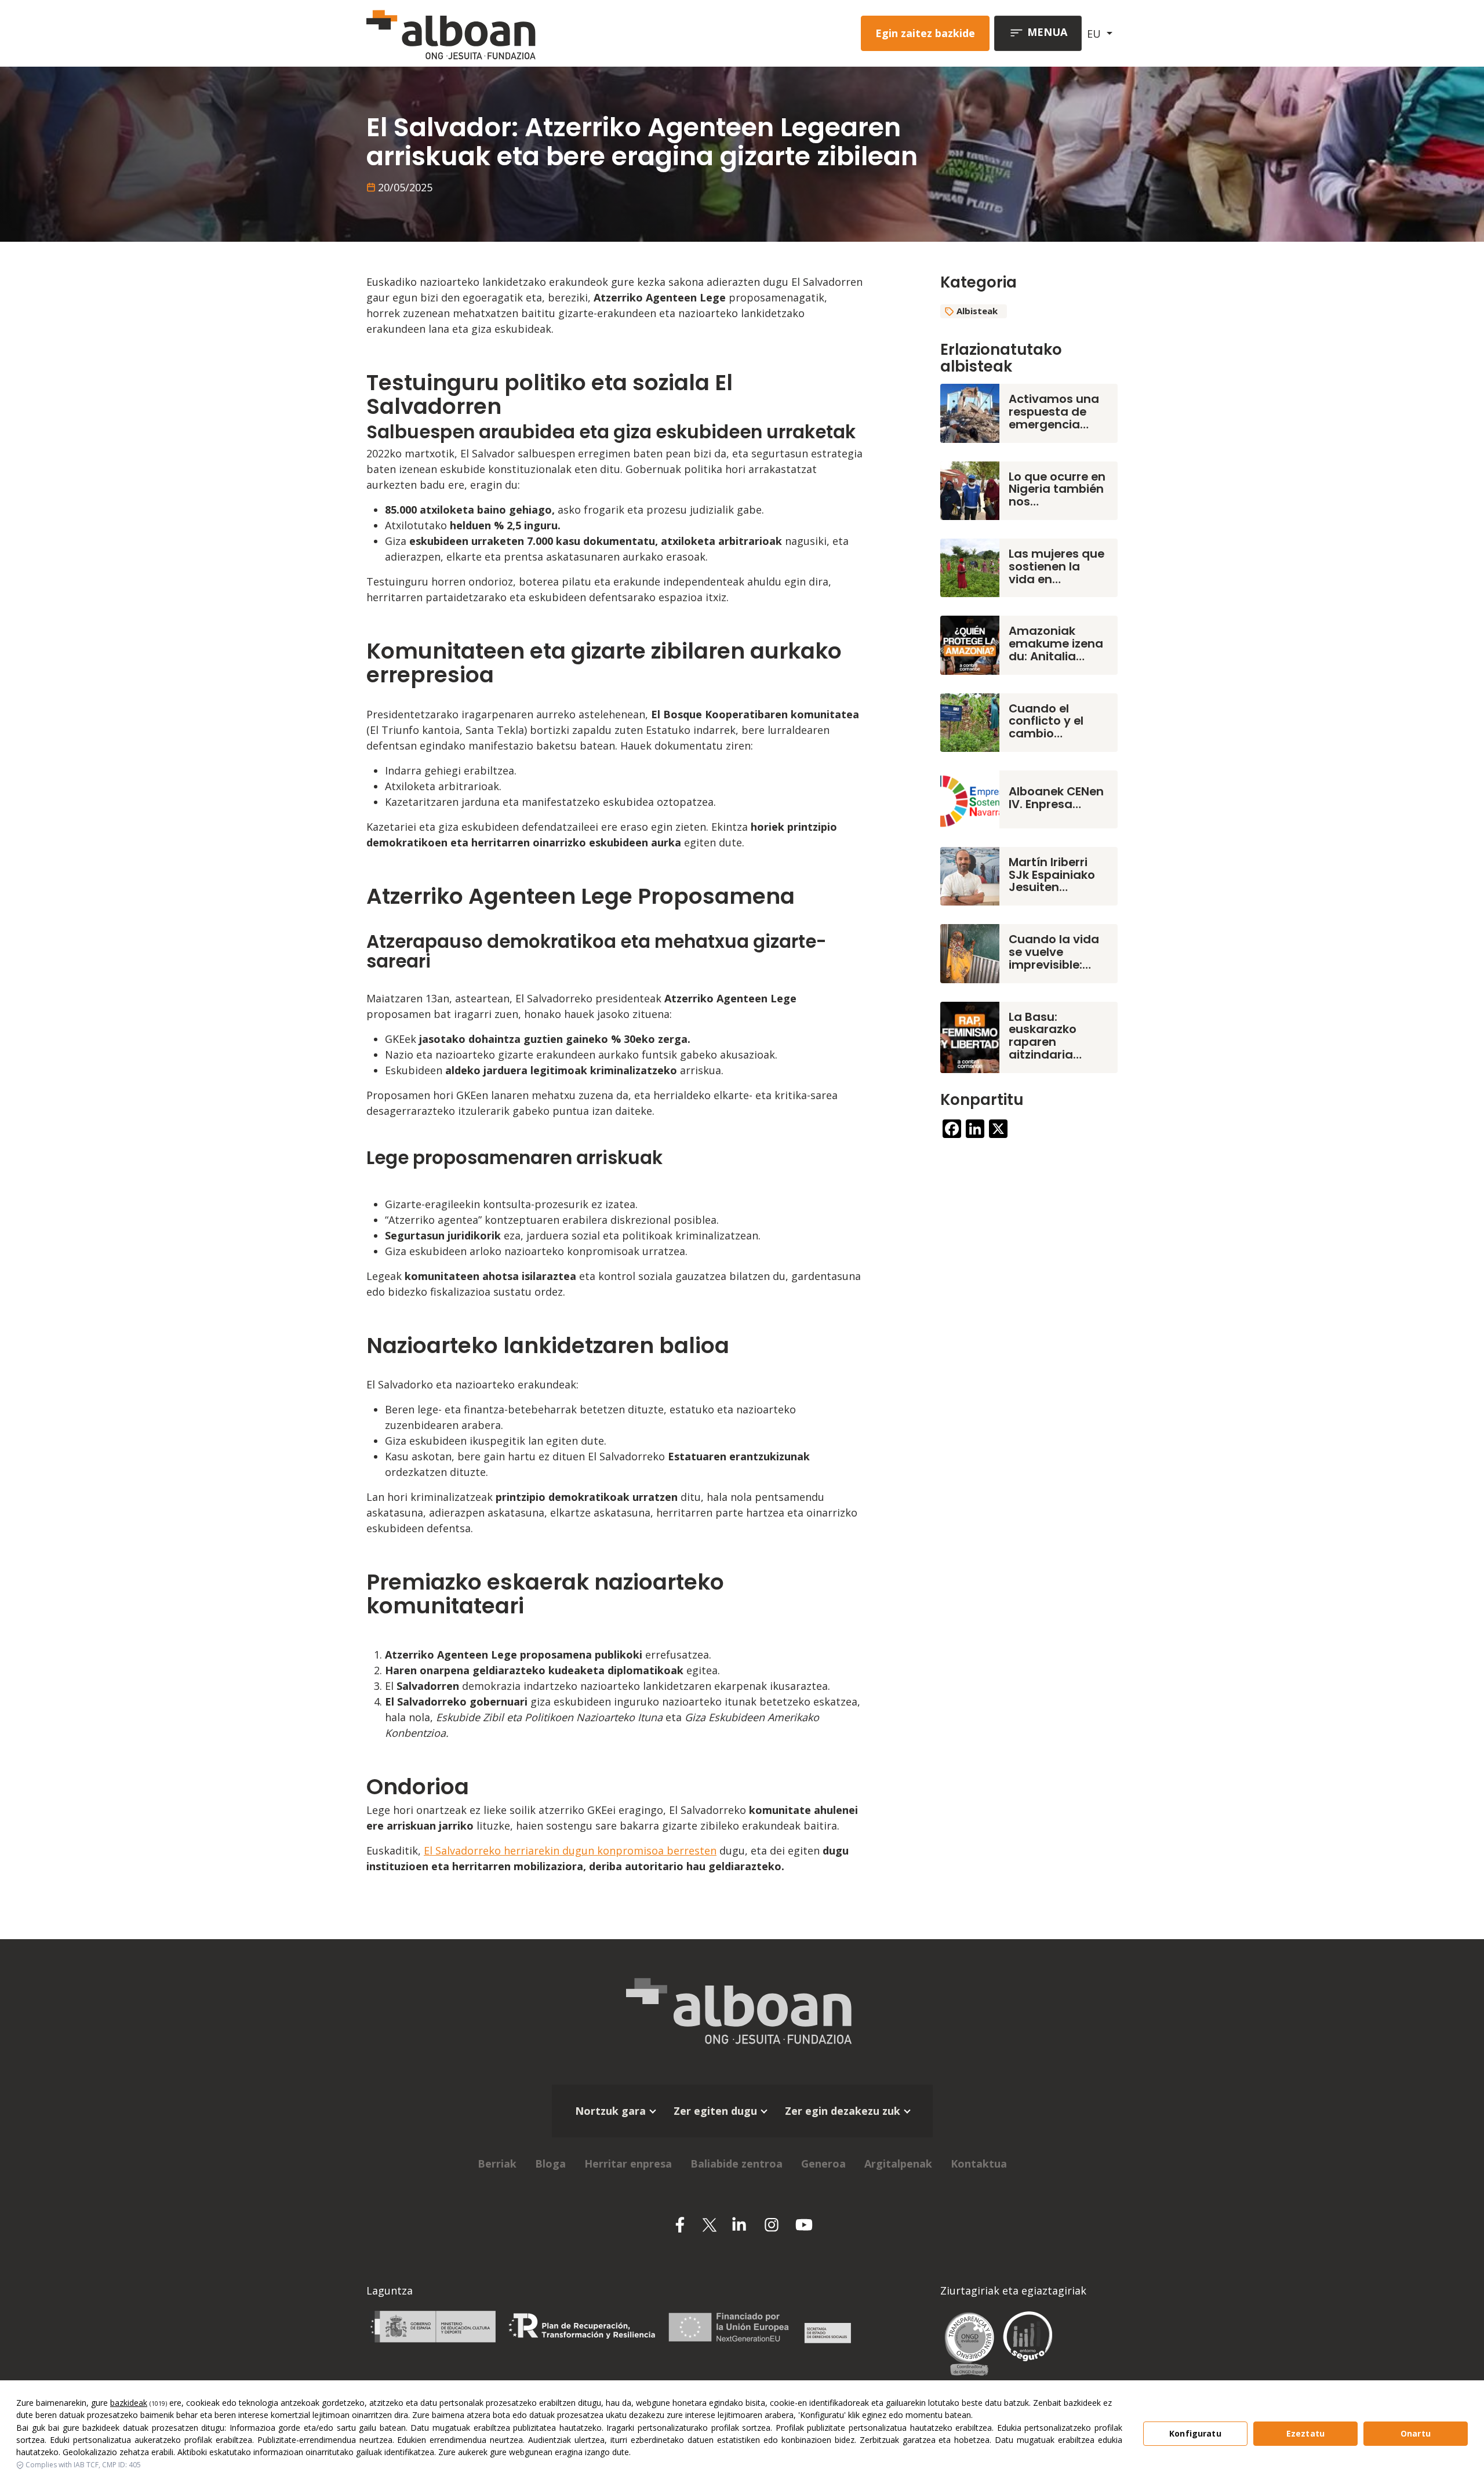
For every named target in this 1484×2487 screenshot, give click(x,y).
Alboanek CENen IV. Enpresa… (1056, 798)
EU (1095, 34)
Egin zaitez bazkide (925, 33)
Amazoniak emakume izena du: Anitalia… (1056, 643)
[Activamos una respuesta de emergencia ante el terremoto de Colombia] (970, 412)
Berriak (497, 2164)
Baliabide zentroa (736, 2164)
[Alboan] (512, 33)
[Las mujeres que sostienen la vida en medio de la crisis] (970, 566)
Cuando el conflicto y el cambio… (1046, 721)
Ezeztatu (1305, 2433)
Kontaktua (979, 2164)
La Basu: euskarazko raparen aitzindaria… (1045, 1036)
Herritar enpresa (628, 2164)
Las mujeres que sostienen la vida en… (1056, 566)
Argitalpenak (898, 2164)
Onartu (1416, 2433)
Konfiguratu (1195, 2433)
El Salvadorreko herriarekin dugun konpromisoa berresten (570, 1850)
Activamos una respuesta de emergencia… (1054, 412)
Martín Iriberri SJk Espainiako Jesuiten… (1052, 875)
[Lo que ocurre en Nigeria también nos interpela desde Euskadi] (970, 489)
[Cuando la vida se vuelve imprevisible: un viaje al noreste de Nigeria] (970, 952)
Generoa (823, 2164)
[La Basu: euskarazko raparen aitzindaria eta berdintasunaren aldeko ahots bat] (970, 1036)
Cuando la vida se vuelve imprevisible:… (1054, 952)
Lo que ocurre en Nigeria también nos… (1057, 489)
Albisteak (977, 311)
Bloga (550, 2164)
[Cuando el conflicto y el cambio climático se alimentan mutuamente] (970, 721)
